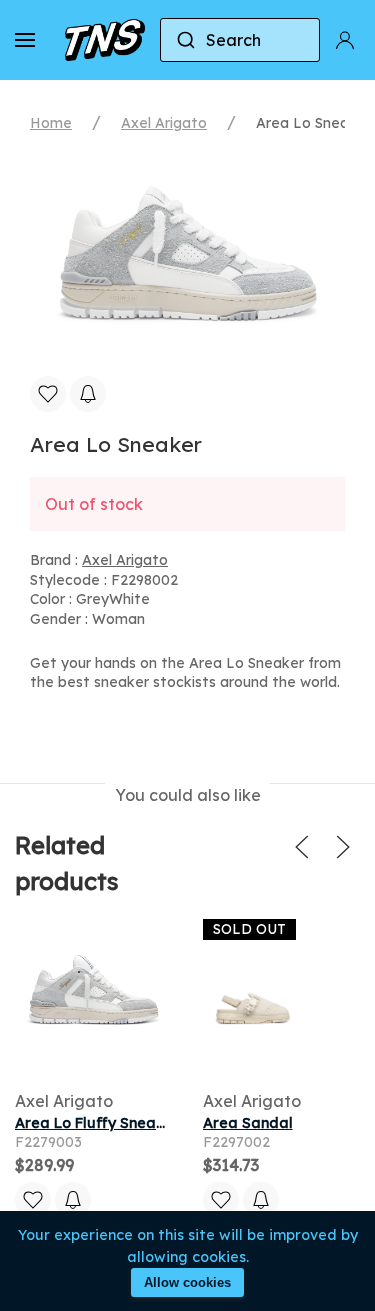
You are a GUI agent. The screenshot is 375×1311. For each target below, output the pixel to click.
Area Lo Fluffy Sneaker (97, 1123)
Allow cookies (187, 1282)
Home (51, 123)
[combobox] (240, 40)
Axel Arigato (164, 123)
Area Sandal (248, 1123)
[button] (25, 40)
